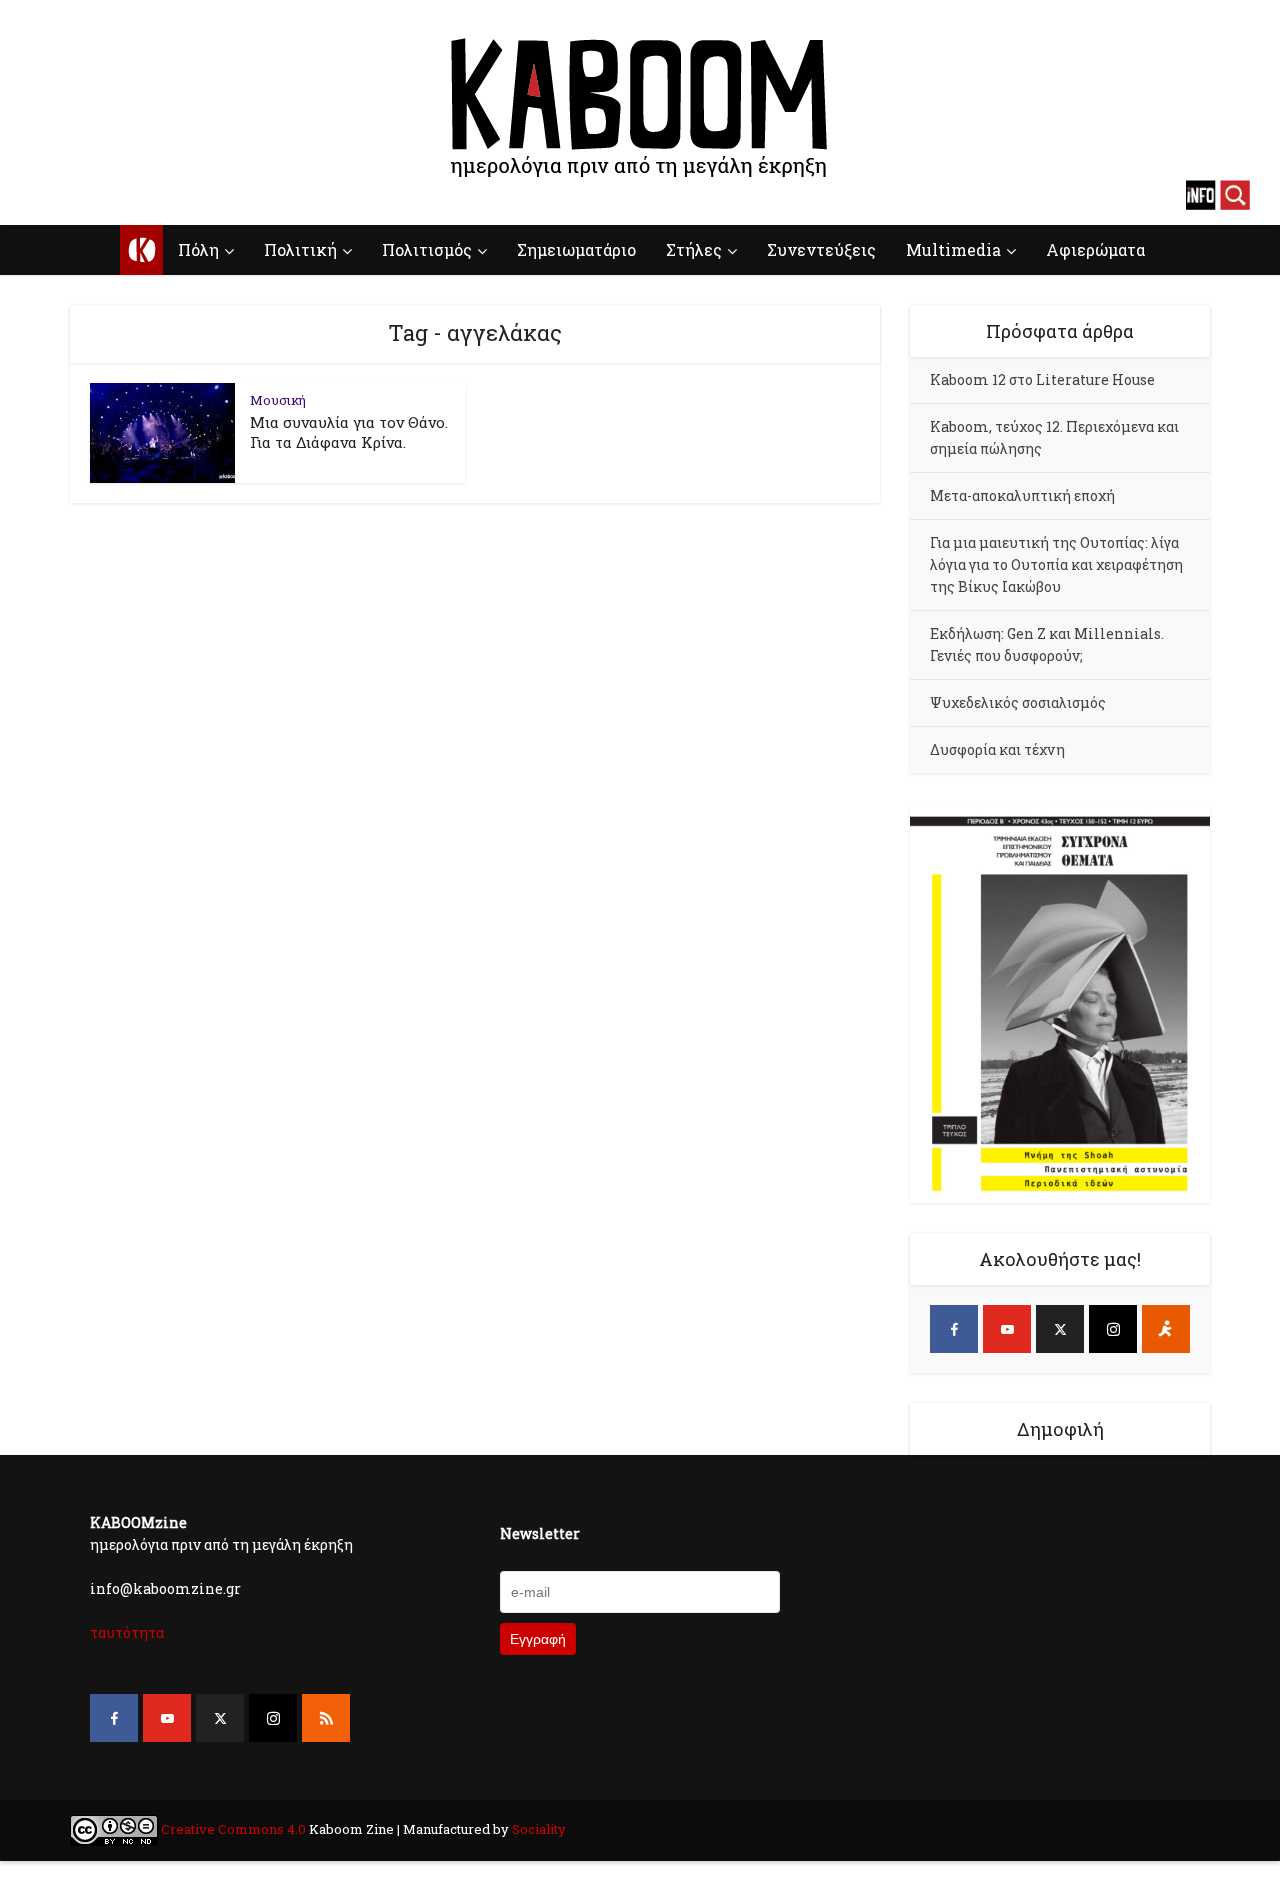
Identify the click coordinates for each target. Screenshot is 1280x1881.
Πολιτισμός (427, 249)
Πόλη (198, 249)
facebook (45, 195)
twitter (115, 195)
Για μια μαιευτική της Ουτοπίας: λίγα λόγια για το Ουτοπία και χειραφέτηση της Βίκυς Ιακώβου (1056, 564)
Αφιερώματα (1095, 249)
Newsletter (540, 1533)
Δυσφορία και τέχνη (997, 749)
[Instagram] (1113, 1329)
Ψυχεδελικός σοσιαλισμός (1018, 702)
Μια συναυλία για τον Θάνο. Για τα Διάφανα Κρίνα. (349, 432)
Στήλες (694, 249)
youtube (80, 195)
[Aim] (1166, 1329)
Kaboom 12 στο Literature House (1042, 379)
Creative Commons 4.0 (233, 1829)
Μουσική (278, 400)
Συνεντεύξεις (821, 249)
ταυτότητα (127, 1632)
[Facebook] (954, 1329)
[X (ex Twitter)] (1060, 1329)
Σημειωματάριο (576, 249)
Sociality (537, 1829)
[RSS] (326, 1718)
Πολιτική (300, 249)
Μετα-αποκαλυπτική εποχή (1022, 495)
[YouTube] (1007, 1329)
